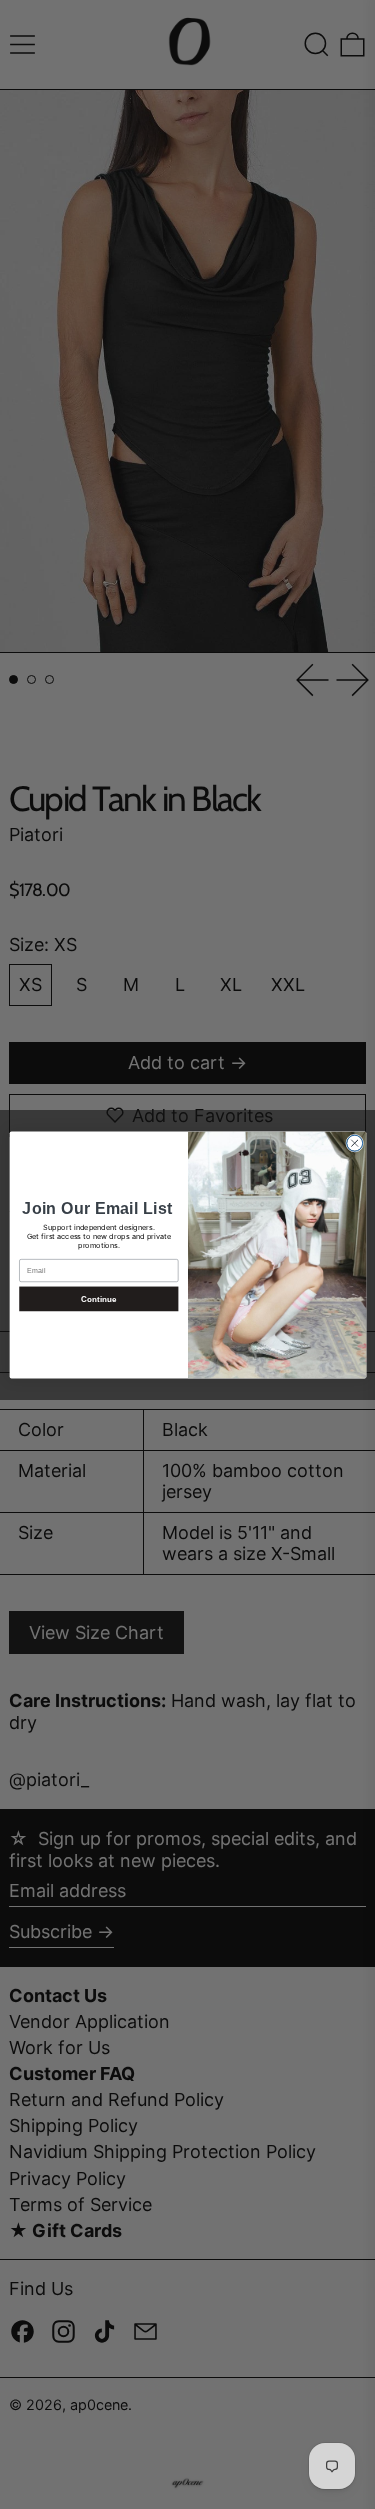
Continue (98, 1298)
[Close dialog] (354, 1143)
